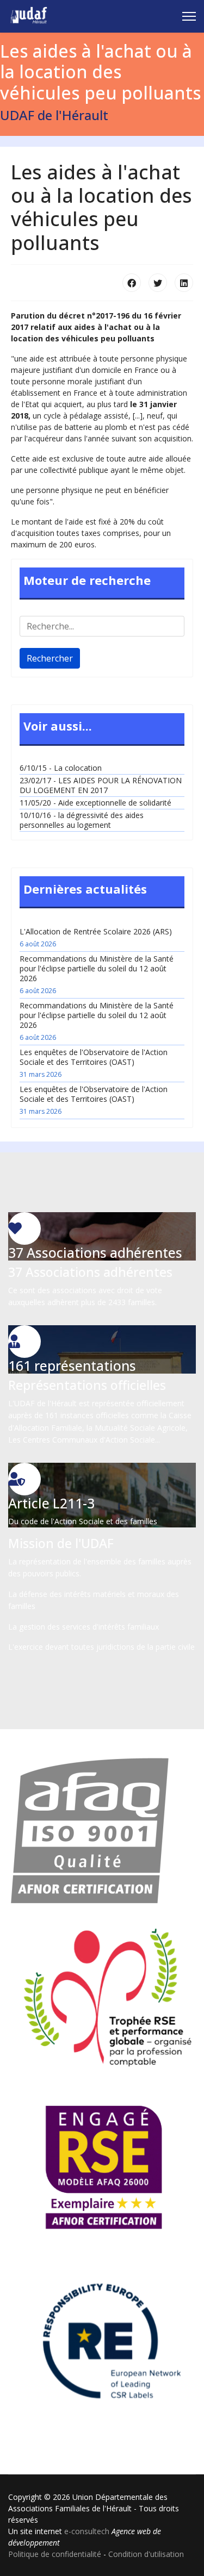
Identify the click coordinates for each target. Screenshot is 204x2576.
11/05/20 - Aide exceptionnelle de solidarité (95, 803)
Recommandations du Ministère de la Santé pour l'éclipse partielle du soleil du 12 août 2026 (97, 974)
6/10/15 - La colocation (61, 768)
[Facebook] (132, 283)
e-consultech (87, 2531)
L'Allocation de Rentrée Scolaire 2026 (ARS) (96, 937)
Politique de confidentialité (55, 2554)
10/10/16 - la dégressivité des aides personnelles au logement (82, 820)
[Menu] (189, 16)
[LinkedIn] (184, 283)
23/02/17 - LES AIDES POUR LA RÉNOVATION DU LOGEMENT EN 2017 (101, 785)
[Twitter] (158, 283)
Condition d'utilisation (146, 2554)
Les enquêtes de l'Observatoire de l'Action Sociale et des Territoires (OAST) (94, 1063)
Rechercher (50, 658)
